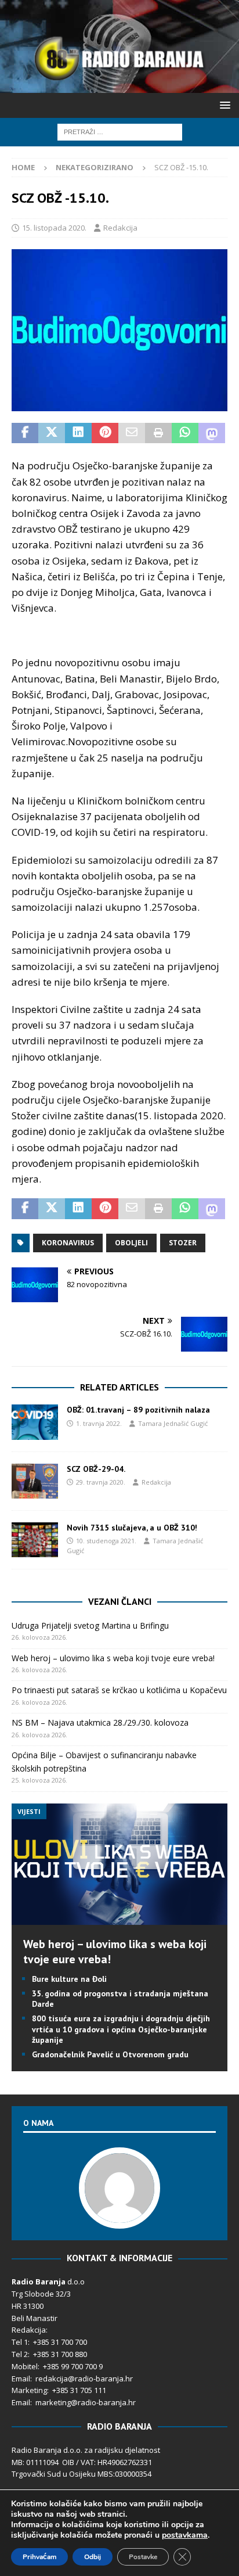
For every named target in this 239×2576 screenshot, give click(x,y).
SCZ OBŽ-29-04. (96, 1469)
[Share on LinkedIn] (78, 433)
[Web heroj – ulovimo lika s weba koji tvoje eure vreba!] (119, 1918)
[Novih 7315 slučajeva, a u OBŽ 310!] (35, 1540)
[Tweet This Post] (52, 433)
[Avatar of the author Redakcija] (119, 2217)
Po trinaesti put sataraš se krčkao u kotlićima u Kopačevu (119, 1690)
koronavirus (68, 1243)
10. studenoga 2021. (106, 1541)
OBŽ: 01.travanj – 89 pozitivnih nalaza (138, 1410)
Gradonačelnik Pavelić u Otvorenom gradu (110, 2054)
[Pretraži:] (120, 131)
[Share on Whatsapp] (185, 433)
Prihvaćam (39, 2557)
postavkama (185, 2535)
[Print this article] (158, 433)
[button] (223, 105)
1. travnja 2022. (99, 1423)
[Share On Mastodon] (212, 433)
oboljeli (131, 1243)
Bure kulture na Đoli (69, 1979)
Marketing (29, 2390)
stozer (183, 1243)
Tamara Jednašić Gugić (173, 1423)
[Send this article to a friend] (132, 433)
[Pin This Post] (105, 433)
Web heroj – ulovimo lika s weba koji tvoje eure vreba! (113, 1658)
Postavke (143, 2557)
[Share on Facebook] (25, 433)
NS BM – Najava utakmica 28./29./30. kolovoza (100, 1722)
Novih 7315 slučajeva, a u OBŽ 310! (132, 1528)
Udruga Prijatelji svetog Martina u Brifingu (90, 1625)
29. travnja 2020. (101, 1482)
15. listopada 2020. (54, 228)
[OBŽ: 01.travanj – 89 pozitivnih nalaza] (35, 1422)
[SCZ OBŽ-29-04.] (35, 1481)
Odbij (93, 2557)
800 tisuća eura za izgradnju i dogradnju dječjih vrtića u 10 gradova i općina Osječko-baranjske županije (121, 2029)
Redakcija (120, 228)
